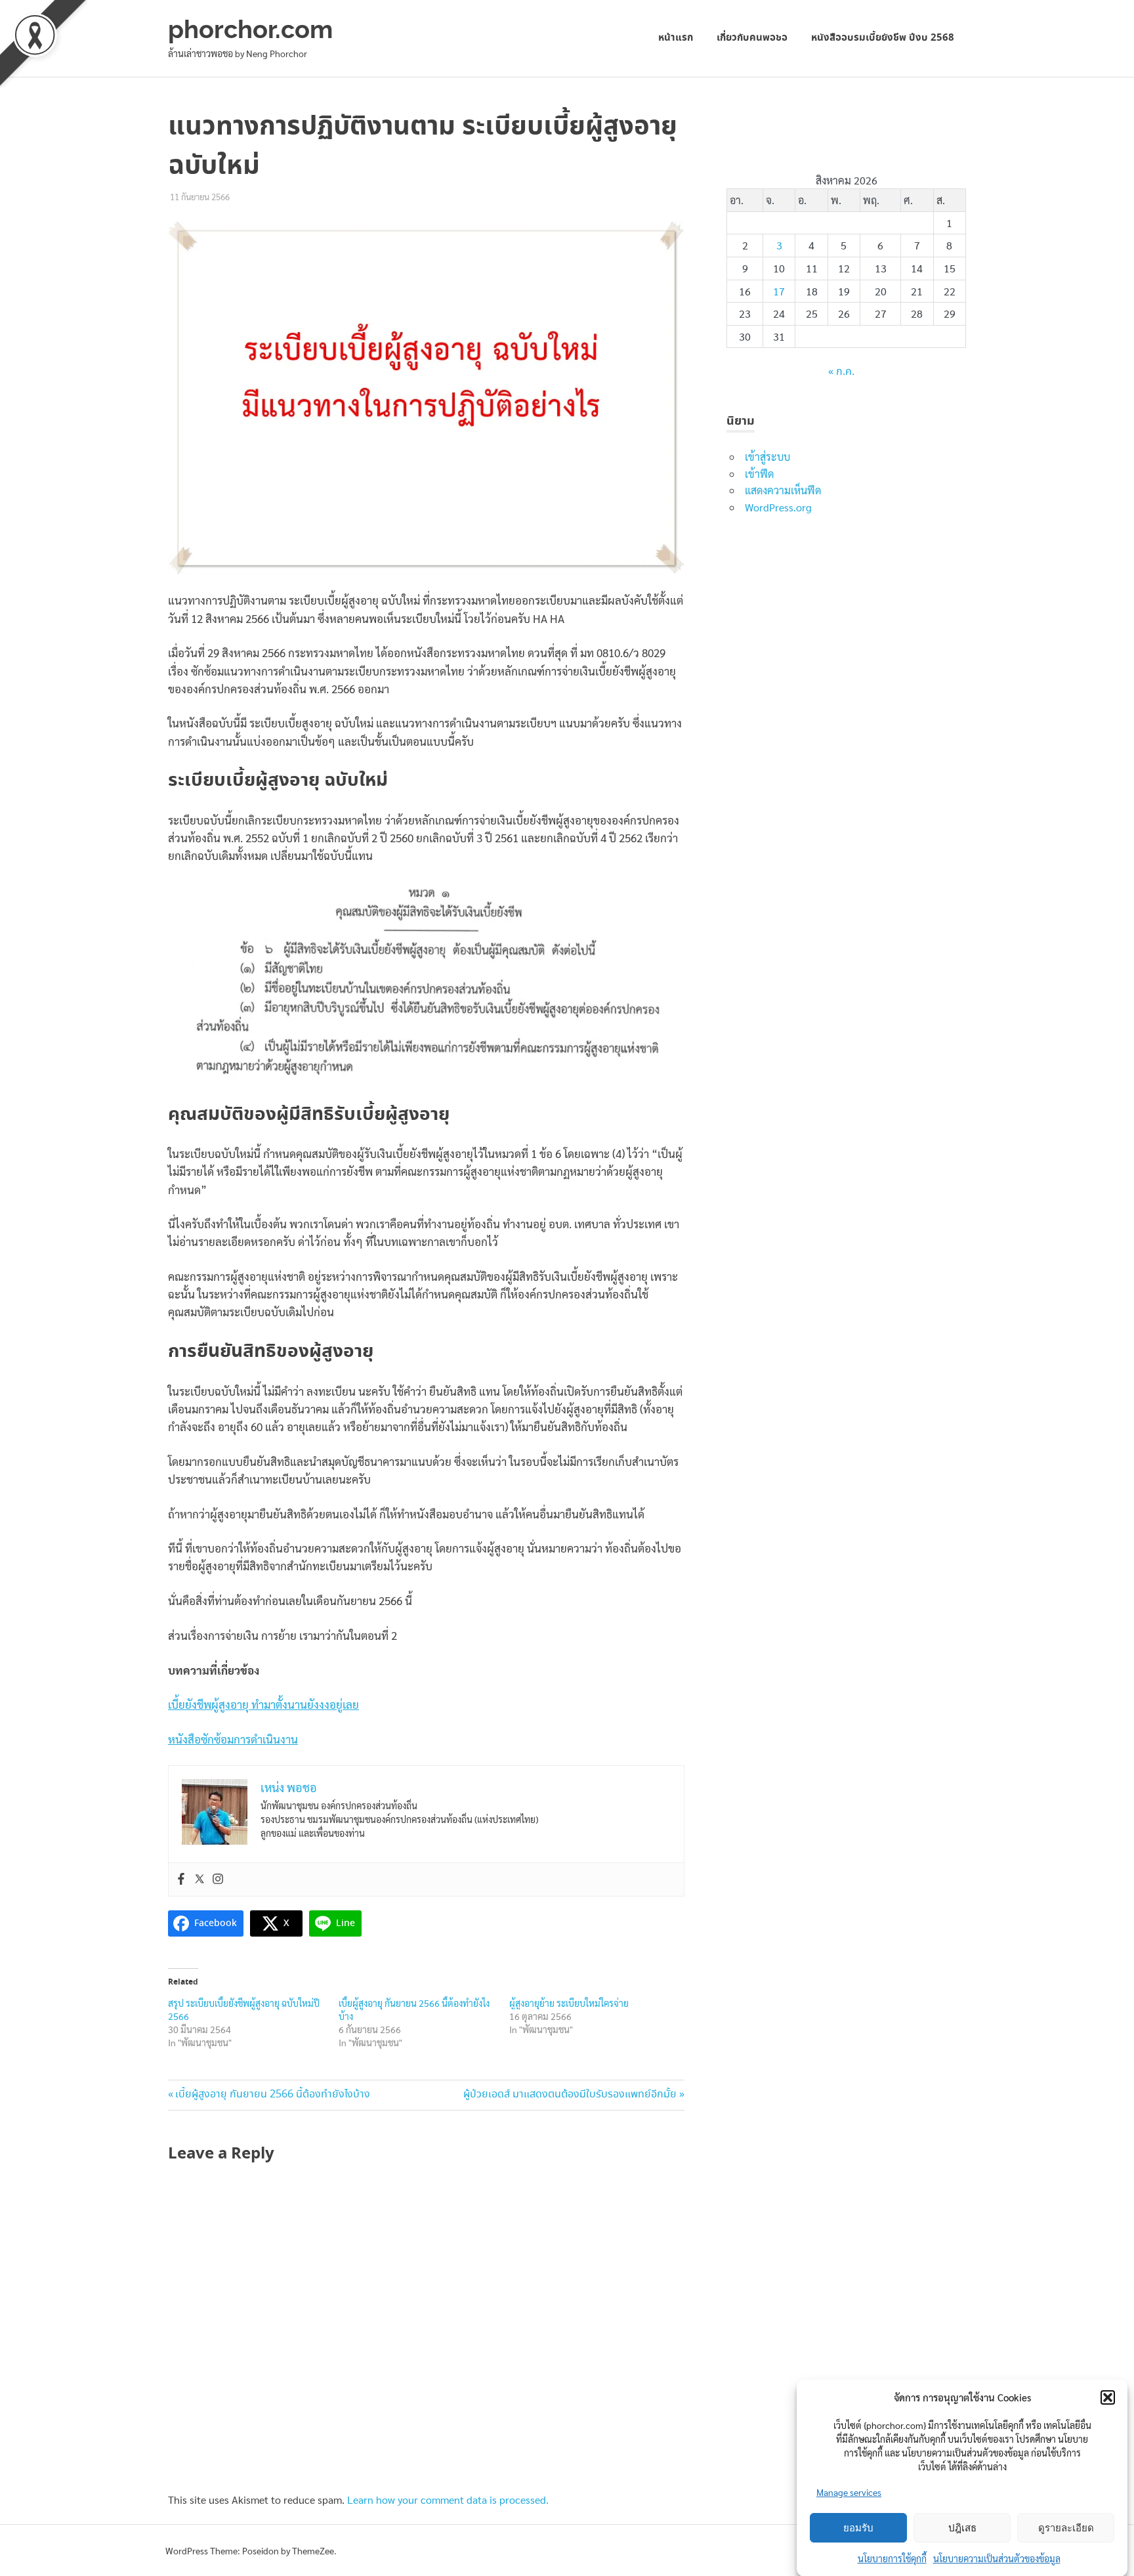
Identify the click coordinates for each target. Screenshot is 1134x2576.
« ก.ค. (841, 372)
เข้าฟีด (759, 474)
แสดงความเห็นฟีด (783, 490)
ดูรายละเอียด (1066, 2528)
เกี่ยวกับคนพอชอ (752, 38)
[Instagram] (218, 1879)
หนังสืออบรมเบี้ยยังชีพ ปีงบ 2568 (883, 38)
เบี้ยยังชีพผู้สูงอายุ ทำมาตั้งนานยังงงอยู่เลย (263, 1704)
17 (779, 291)
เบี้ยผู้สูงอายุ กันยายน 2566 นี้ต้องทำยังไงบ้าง (272, 2094)
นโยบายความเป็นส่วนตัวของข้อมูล (997, 2558)
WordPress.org (778, 507)
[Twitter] (199, 1879)
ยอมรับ (858, 2528)
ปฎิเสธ (962, 2528)
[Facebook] (181, 1879)
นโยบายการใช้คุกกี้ (892, 2558)
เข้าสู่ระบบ (767, 457)
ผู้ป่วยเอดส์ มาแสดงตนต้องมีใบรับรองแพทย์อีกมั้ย (570, 2094)
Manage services (849, 2492)
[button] (1108, 2397)
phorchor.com (250, 29)
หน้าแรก (676, 38)
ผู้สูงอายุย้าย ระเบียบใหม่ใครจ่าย (569, 2003)
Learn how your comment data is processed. (448, 2500)
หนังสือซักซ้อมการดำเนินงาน (233, 1739)
